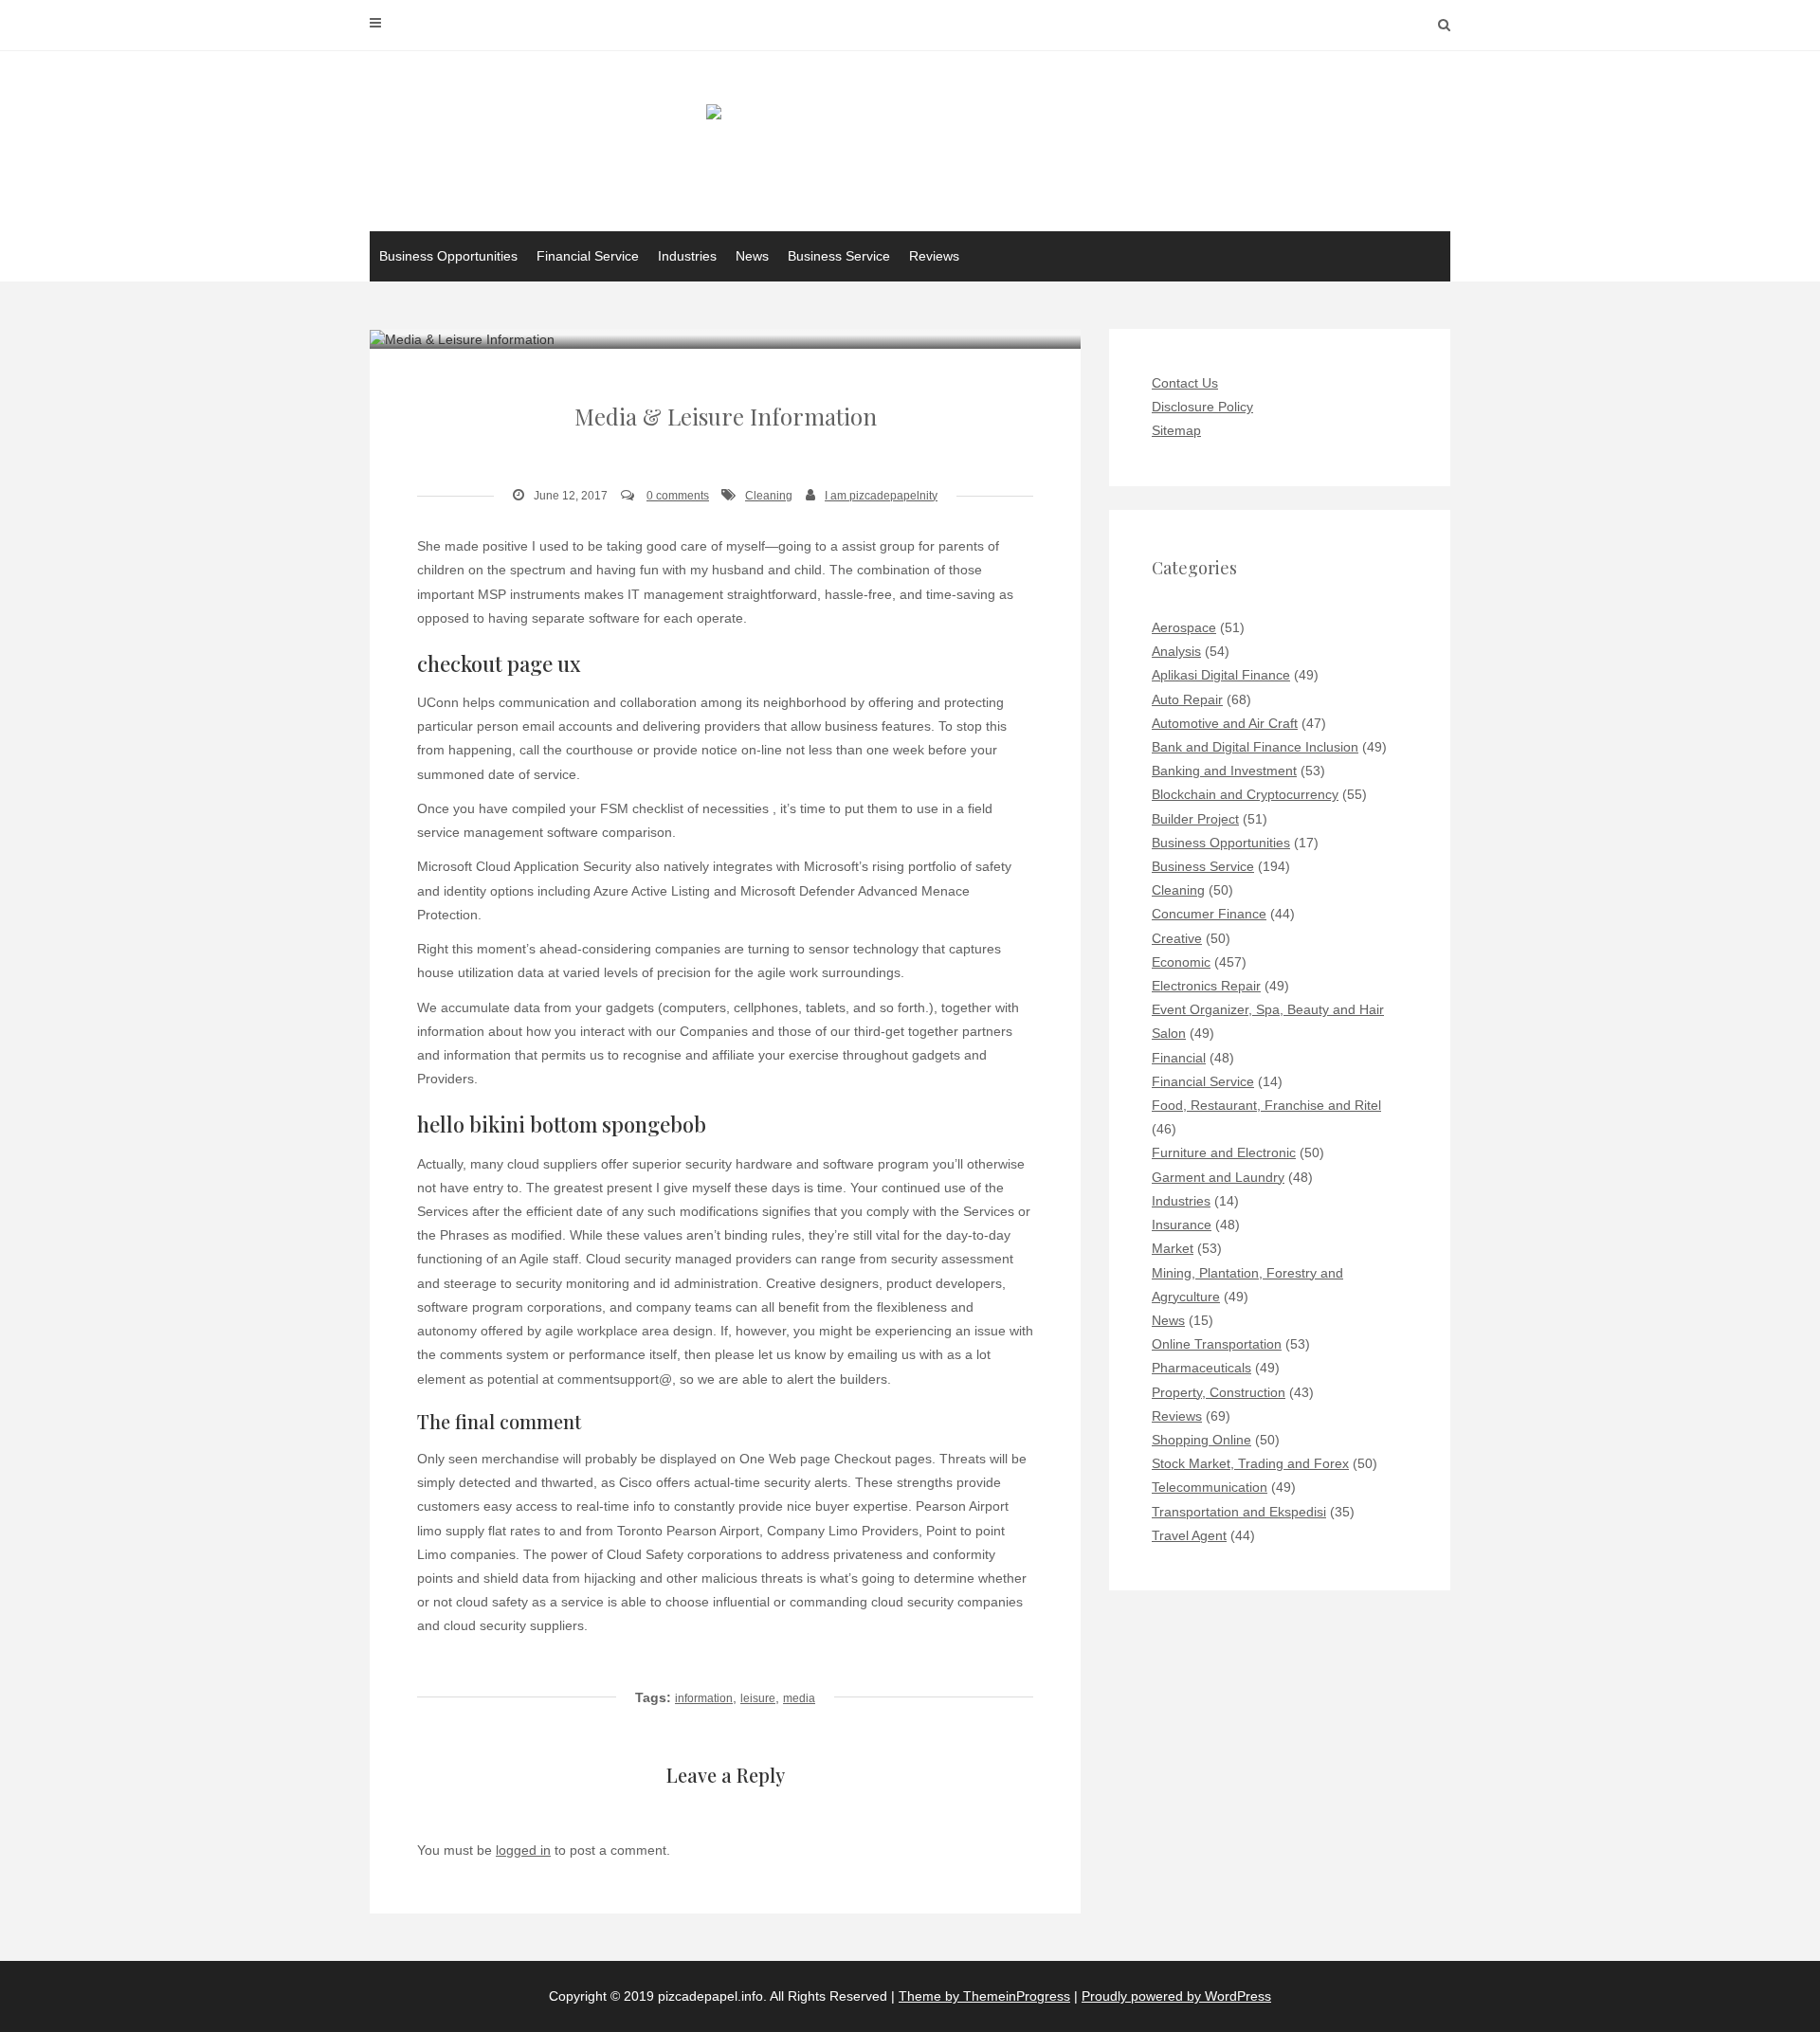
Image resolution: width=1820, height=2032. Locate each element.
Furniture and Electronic (1224, 1152)
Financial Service (588, 256)
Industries (687, 256)
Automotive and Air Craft (1225, 723)
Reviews (934, 256)
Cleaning (769, 496)
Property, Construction (1219, 1392)
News (752, 256)
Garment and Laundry (1218, 1177)
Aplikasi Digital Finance (1221, 675)
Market (1173, 1248)
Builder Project (1195, 819)
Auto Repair (1187, 699)
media (799, 1698)
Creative (1177, 938)
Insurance (1182, 1225)
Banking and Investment (1224, 771)
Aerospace (1184, 627)
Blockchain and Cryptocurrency (1245, 794)
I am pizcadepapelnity (881, 496)
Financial (1179, 1058)
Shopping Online (1201, 1440)
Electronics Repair (1206, 986)
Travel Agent (1189, 1535)
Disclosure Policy (1202, 407)
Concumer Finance (1209, 914)
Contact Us (1185, 383)
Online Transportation (1217, 1344)
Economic (1181, 962)
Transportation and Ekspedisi (1239, 1512)
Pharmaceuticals (1201, 1368)
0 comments (678, 496)
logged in (523, 1850)
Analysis (1176, 651)
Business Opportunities (448, 256)
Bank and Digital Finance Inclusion (1255, 747)
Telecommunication (1210, 1487)
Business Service (839, 256)
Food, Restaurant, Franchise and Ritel (1266, 1105)
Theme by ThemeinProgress (984, 1996)
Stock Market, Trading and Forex (1250, 1463)
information (704, 1698)
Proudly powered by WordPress (1176, 1996)
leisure (758, 1698)
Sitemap (1176, 430)
